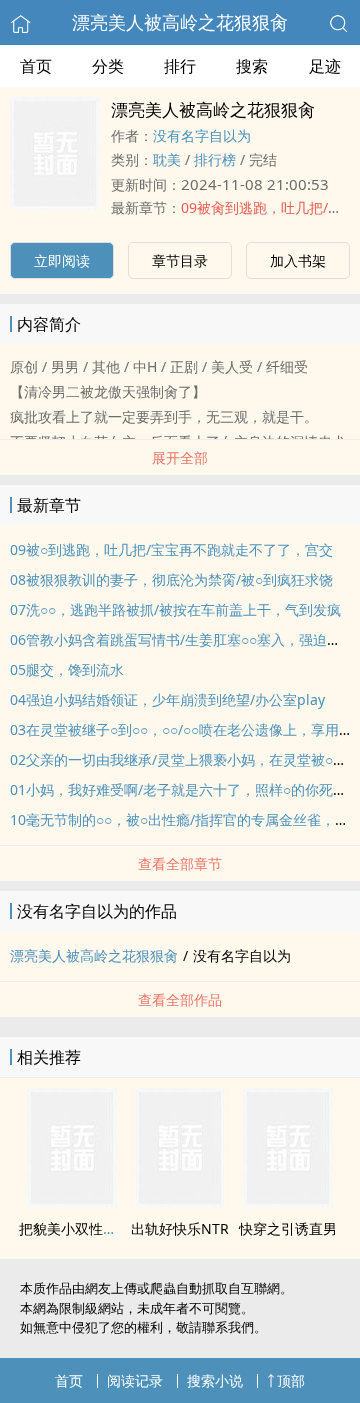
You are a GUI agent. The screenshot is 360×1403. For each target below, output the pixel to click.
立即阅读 (62, 260)
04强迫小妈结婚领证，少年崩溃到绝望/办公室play (167, 699)
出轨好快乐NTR (180, 1228)
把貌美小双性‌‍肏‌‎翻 (75, 1228)
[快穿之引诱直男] (288, 1202)
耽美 (167, 159)
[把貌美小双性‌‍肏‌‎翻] (72, 1202)
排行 (180, 66)
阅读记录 (135, 1380)
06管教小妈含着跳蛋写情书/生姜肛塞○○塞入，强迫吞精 (182, 639)
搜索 (252, 66)
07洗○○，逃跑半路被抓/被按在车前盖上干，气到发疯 (175, 609)
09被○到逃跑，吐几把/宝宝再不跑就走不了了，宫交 (171, 549)
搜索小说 (215, 1380)
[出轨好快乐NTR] (180, 1202)
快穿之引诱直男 (288, 1228)
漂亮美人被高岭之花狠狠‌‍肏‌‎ (180, 22)
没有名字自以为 (202, 135)
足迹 (325, 66)
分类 (108, 66)
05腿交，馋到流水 (67, 669)
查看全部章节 (180, 863)
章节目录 (180, 260)
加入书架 (298, 260)
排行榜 (215, 159)
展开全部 (180, 457)
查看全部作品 (180, 999)
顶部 (291, 1380)
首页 (36, 66)
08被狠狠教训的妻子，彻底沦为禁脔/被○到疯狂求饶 (171, 579)
